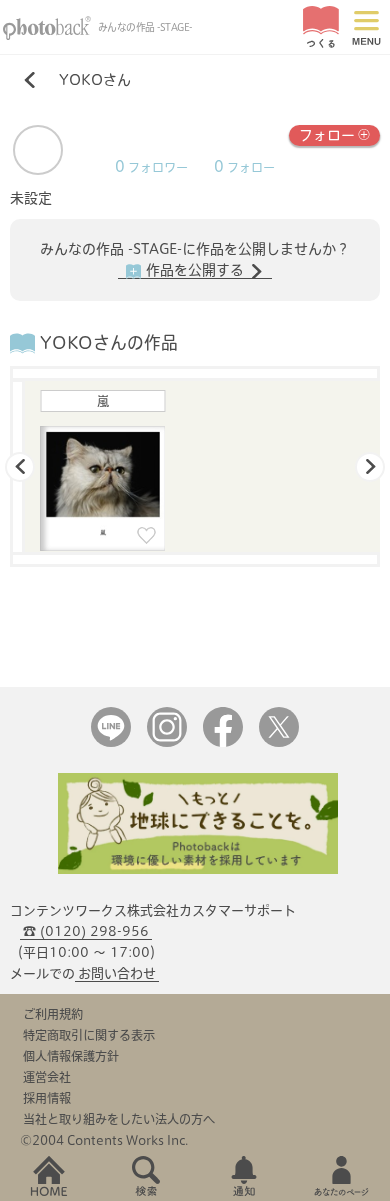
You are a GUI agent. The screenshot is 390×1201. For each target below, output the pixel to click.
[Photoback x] (279, 742)
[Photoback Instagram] (167, 742)
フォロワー (151, 167)
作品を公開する (195, 270)
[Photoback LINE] (111, 742)
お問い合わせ (117, 973)
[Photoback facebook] (223, 742)
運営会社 (47, 1077)
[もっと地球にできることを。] (198, 869)
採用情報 (47, 1098)
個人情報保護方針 (71, 1056)
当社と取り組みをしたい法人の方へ (119, 1119)
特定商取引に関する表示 (89, 1035)
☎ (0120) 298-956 (86, 931)
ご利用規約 (53, 1014)
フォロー (327, 135)
